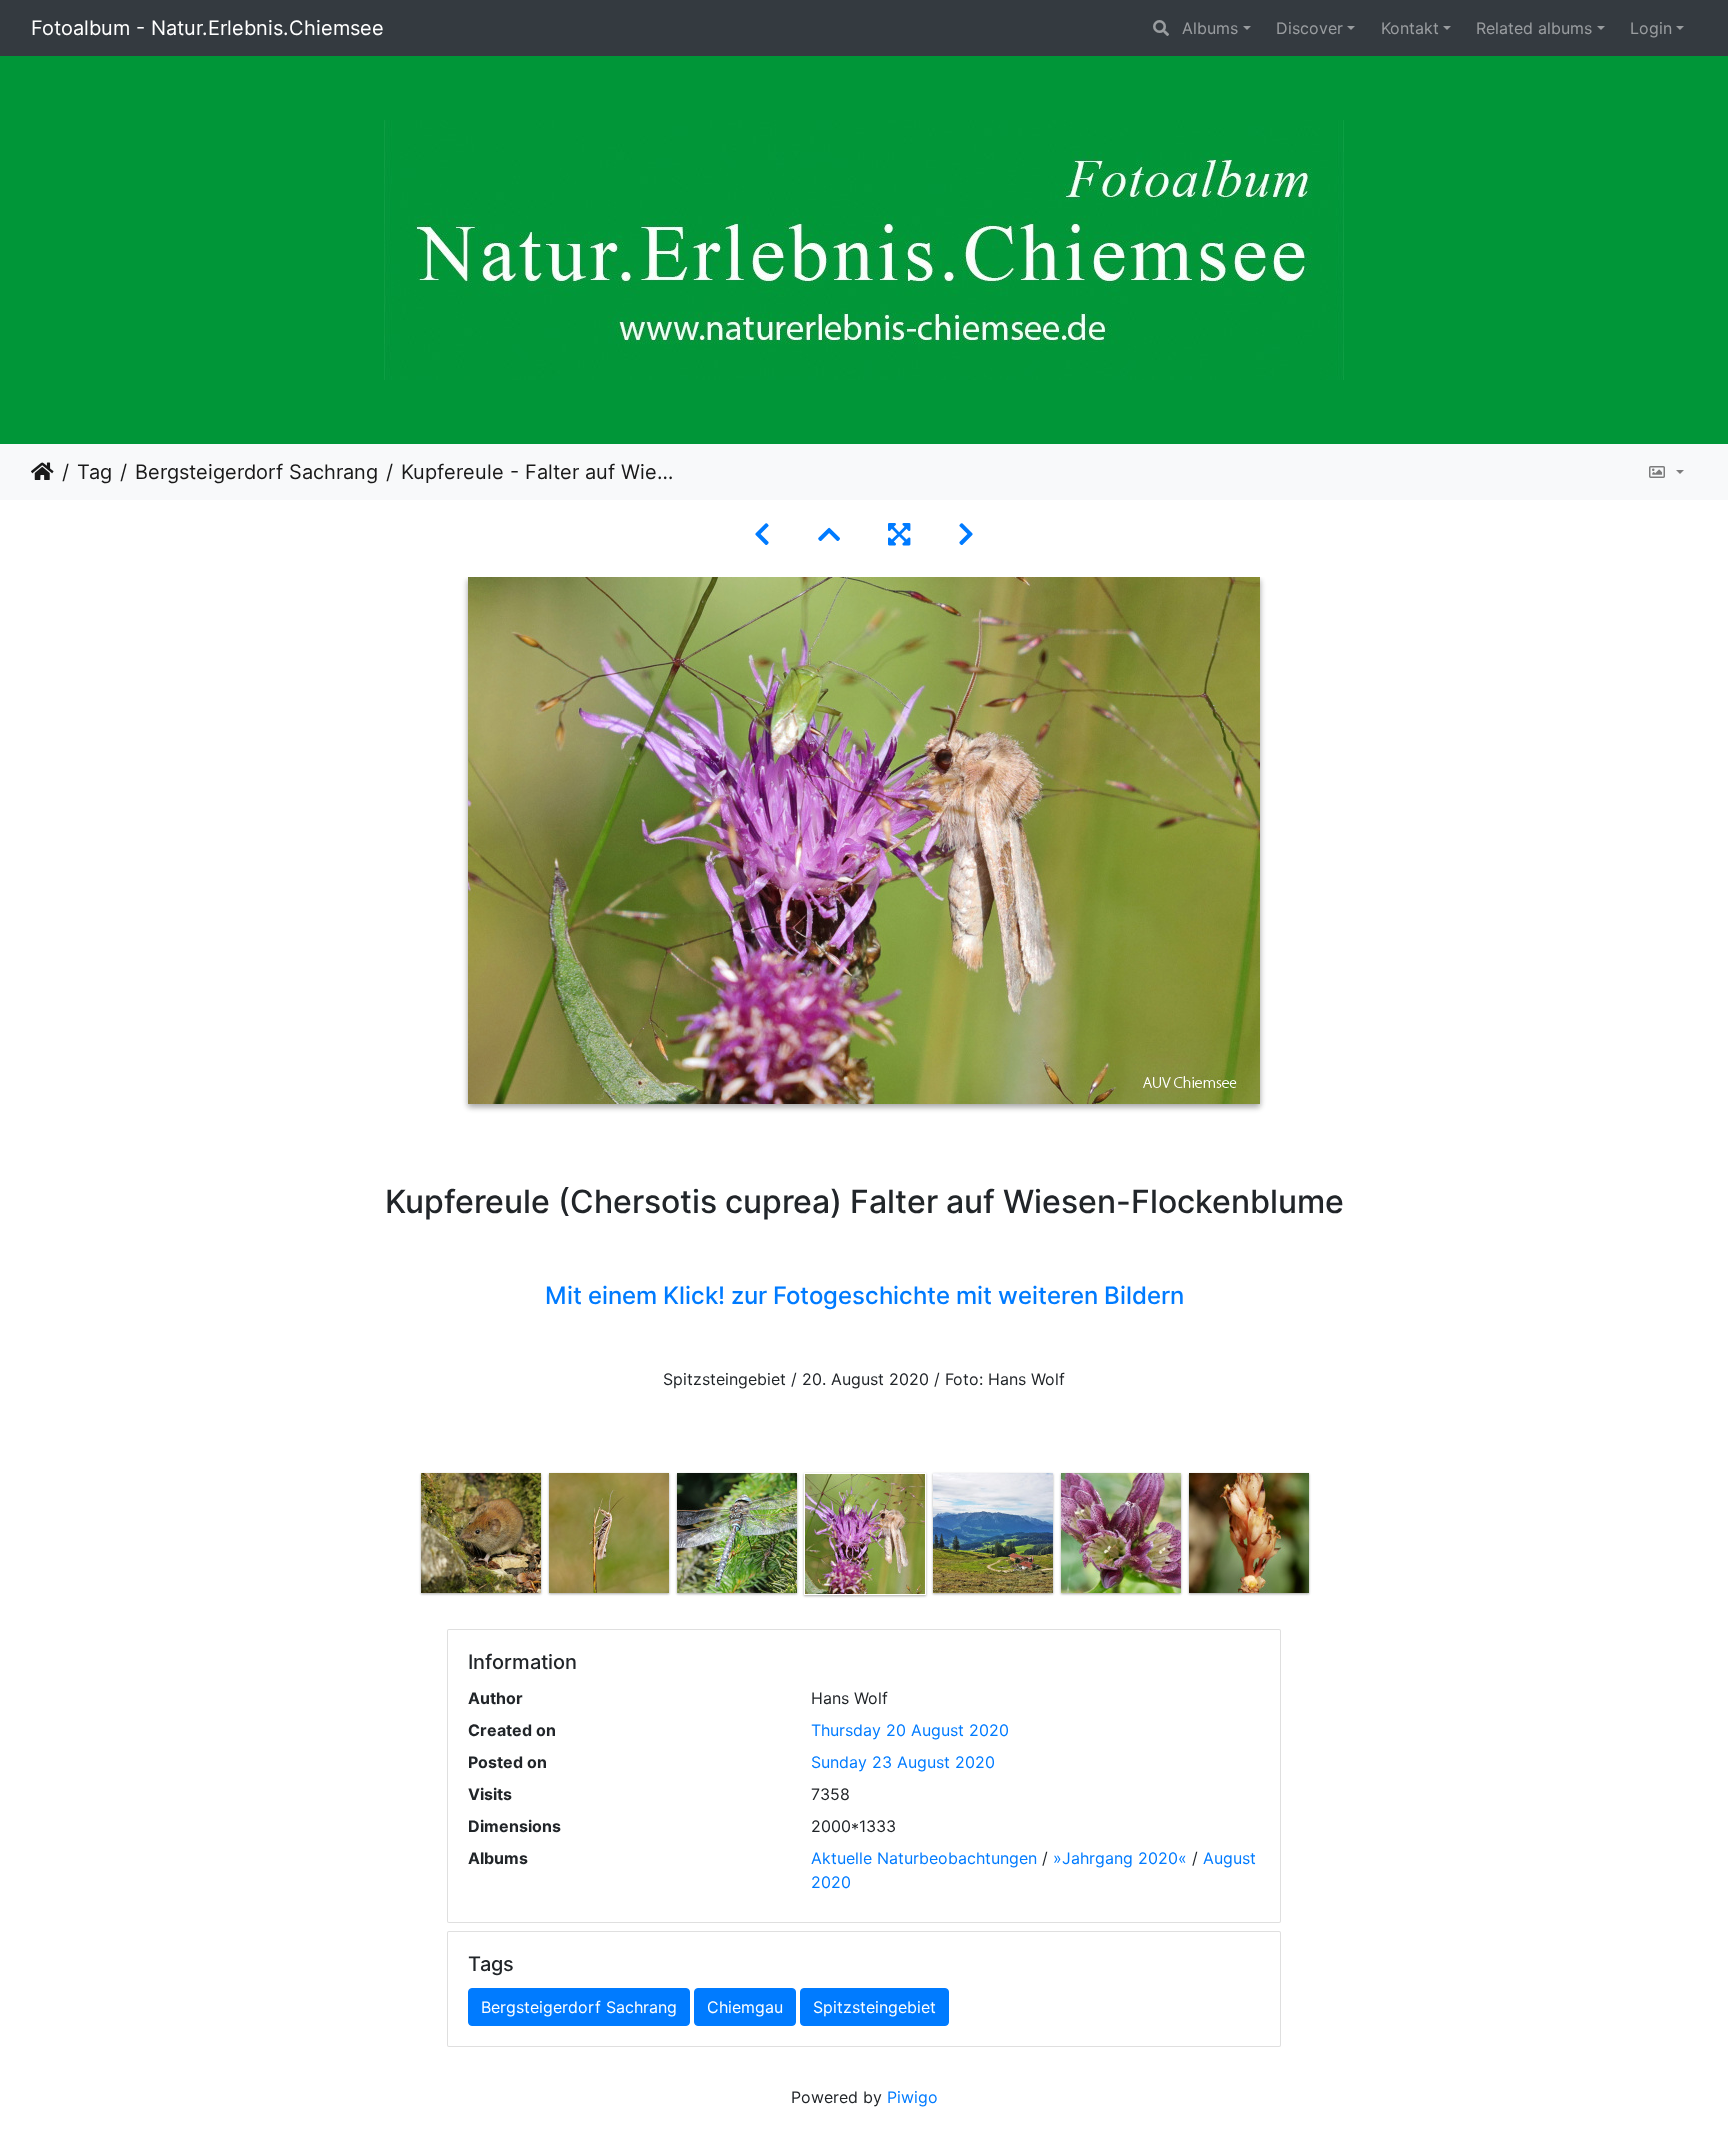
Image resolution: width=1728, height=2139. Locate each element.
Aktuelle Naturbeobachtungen (924, 1858)
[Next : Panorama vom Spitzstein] (966, 534)
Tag (94, 472)
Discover (1309, 28)
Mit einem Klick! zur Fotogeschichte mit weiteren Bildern (864, 1295)
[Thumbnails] (829, 534)
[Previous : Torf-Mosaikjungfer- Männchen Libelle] (762, 534)
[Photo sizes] (1665, 472)
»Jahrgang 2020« (1120, 1858)
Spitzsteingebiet (874, 2007)
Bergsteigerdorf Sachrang (256, 472)
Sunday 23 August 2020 (903, 1762)
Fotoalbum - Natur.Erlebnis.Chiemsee (207, 28)
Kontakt (1410, 28)
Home (42, 472)
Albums (1210, 28)
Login (1651, 28)
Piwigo (912, 2097)
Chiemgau (745, 2007)
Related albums (1534, 28)
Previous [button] (402, 1538)
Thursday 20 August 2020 (910, 1730)
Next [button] (1327, 1538)
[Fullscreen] (899, 534)
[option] (481, 1533)
